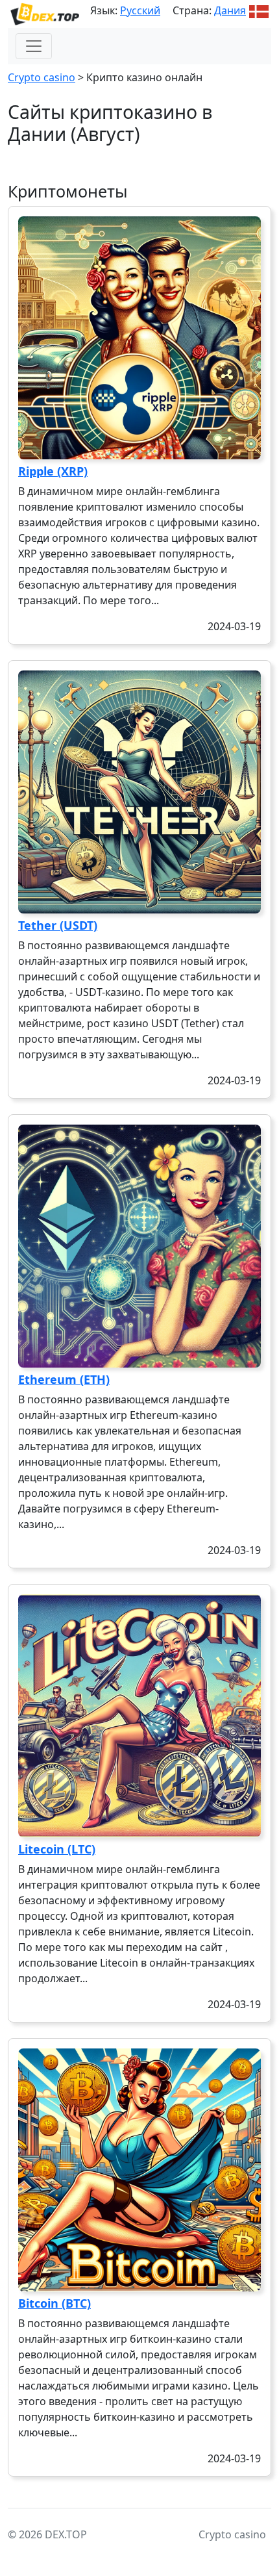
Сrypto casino (42, 77)
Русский (140, 10)
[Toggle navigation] (34, 46)
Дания (230, 10)
